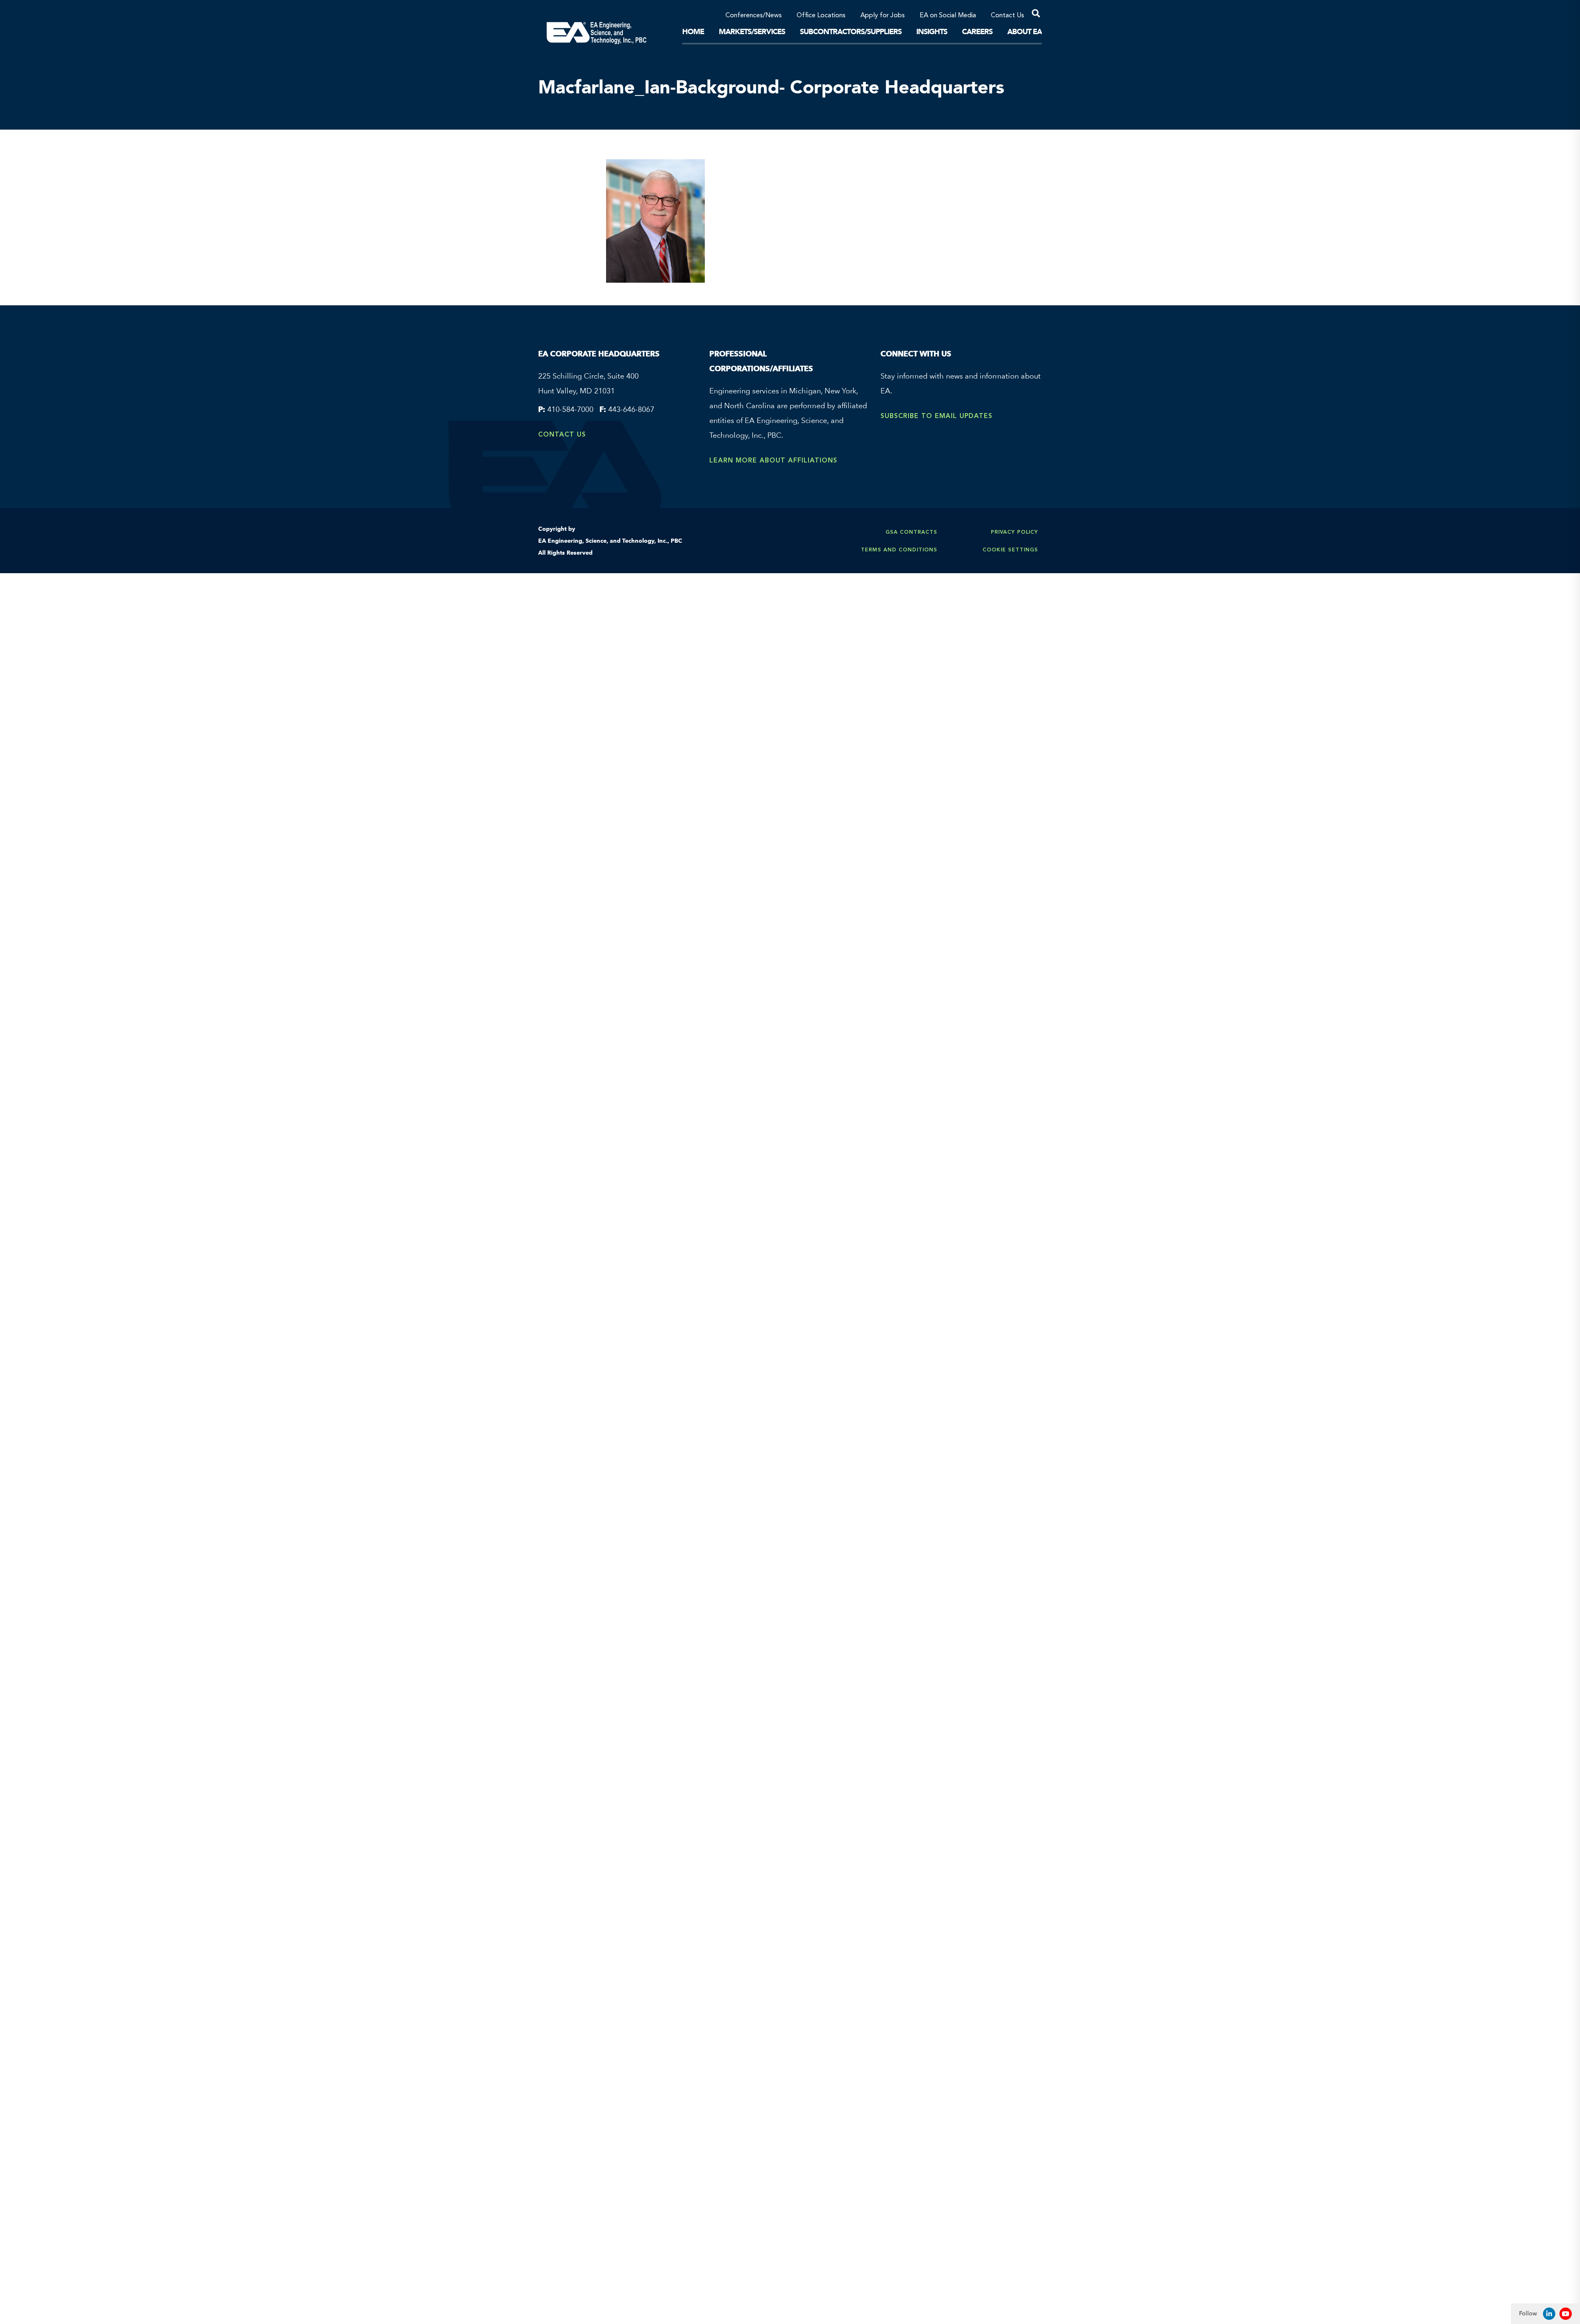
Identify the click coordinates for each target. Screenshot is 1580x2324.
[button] (1033, 15)
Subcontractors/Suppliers (851, 32)
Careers (977, 32)
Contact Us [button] (1007, 16)
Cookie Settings (1010, 550)
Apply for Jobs (883, 16)
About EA (1025, 32)
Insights (932, 32)
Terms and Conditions (899, 550)
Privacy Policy (1014, 532)
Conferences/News (754, 16)
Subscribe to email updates (936, 416)
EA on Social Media (948, 16)
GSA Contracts (911, 532)
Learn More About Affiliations (773, 460)
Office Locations (821, 16)
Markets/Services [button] (752, 32)
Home (693, 32)
